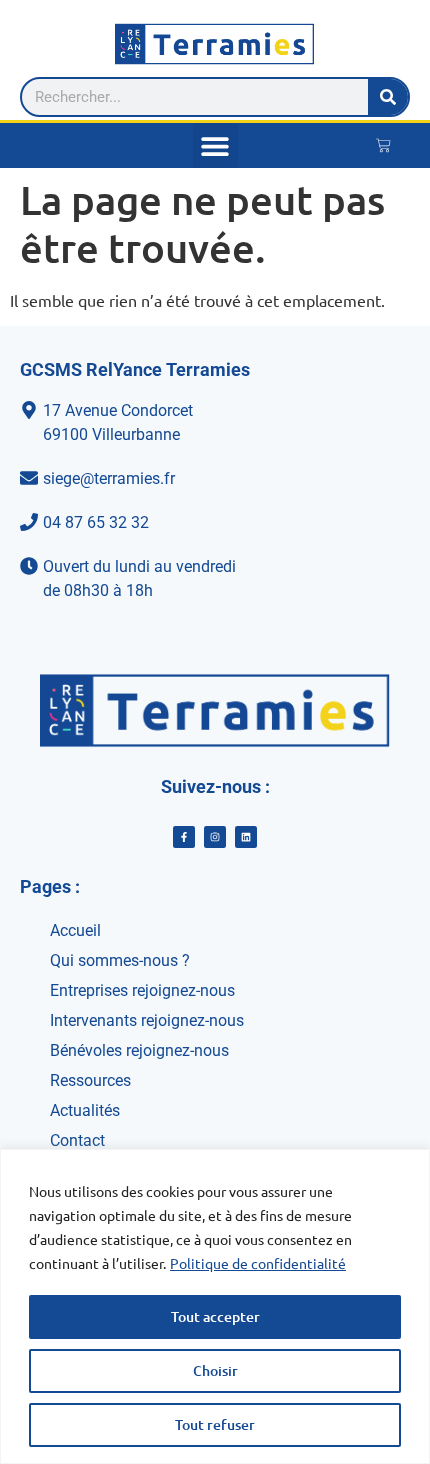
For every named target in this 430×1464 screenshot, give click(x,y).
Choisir (215, 1370)
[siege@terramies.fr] (215, 479)
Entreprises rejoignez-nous (142, 990)
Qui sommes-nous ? (120, 960)
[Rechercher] (388, 97)
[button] (215, 145)
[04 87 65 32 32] (215, 523)
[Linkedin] (246, 837)
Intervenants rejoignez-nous (147, 1020)
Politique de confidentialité (258, 1263)
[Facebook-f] (184, 837)
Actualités (85, 1110)
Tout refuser (215, 1424)
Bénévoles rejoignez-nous (139, 1050)
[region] (215, 1306)
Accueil (75, 930)
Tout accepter (215, 1316)
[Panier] (383, 145)
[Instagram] (215, 837)
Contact (77, 1140)
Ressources (90, 1080)
